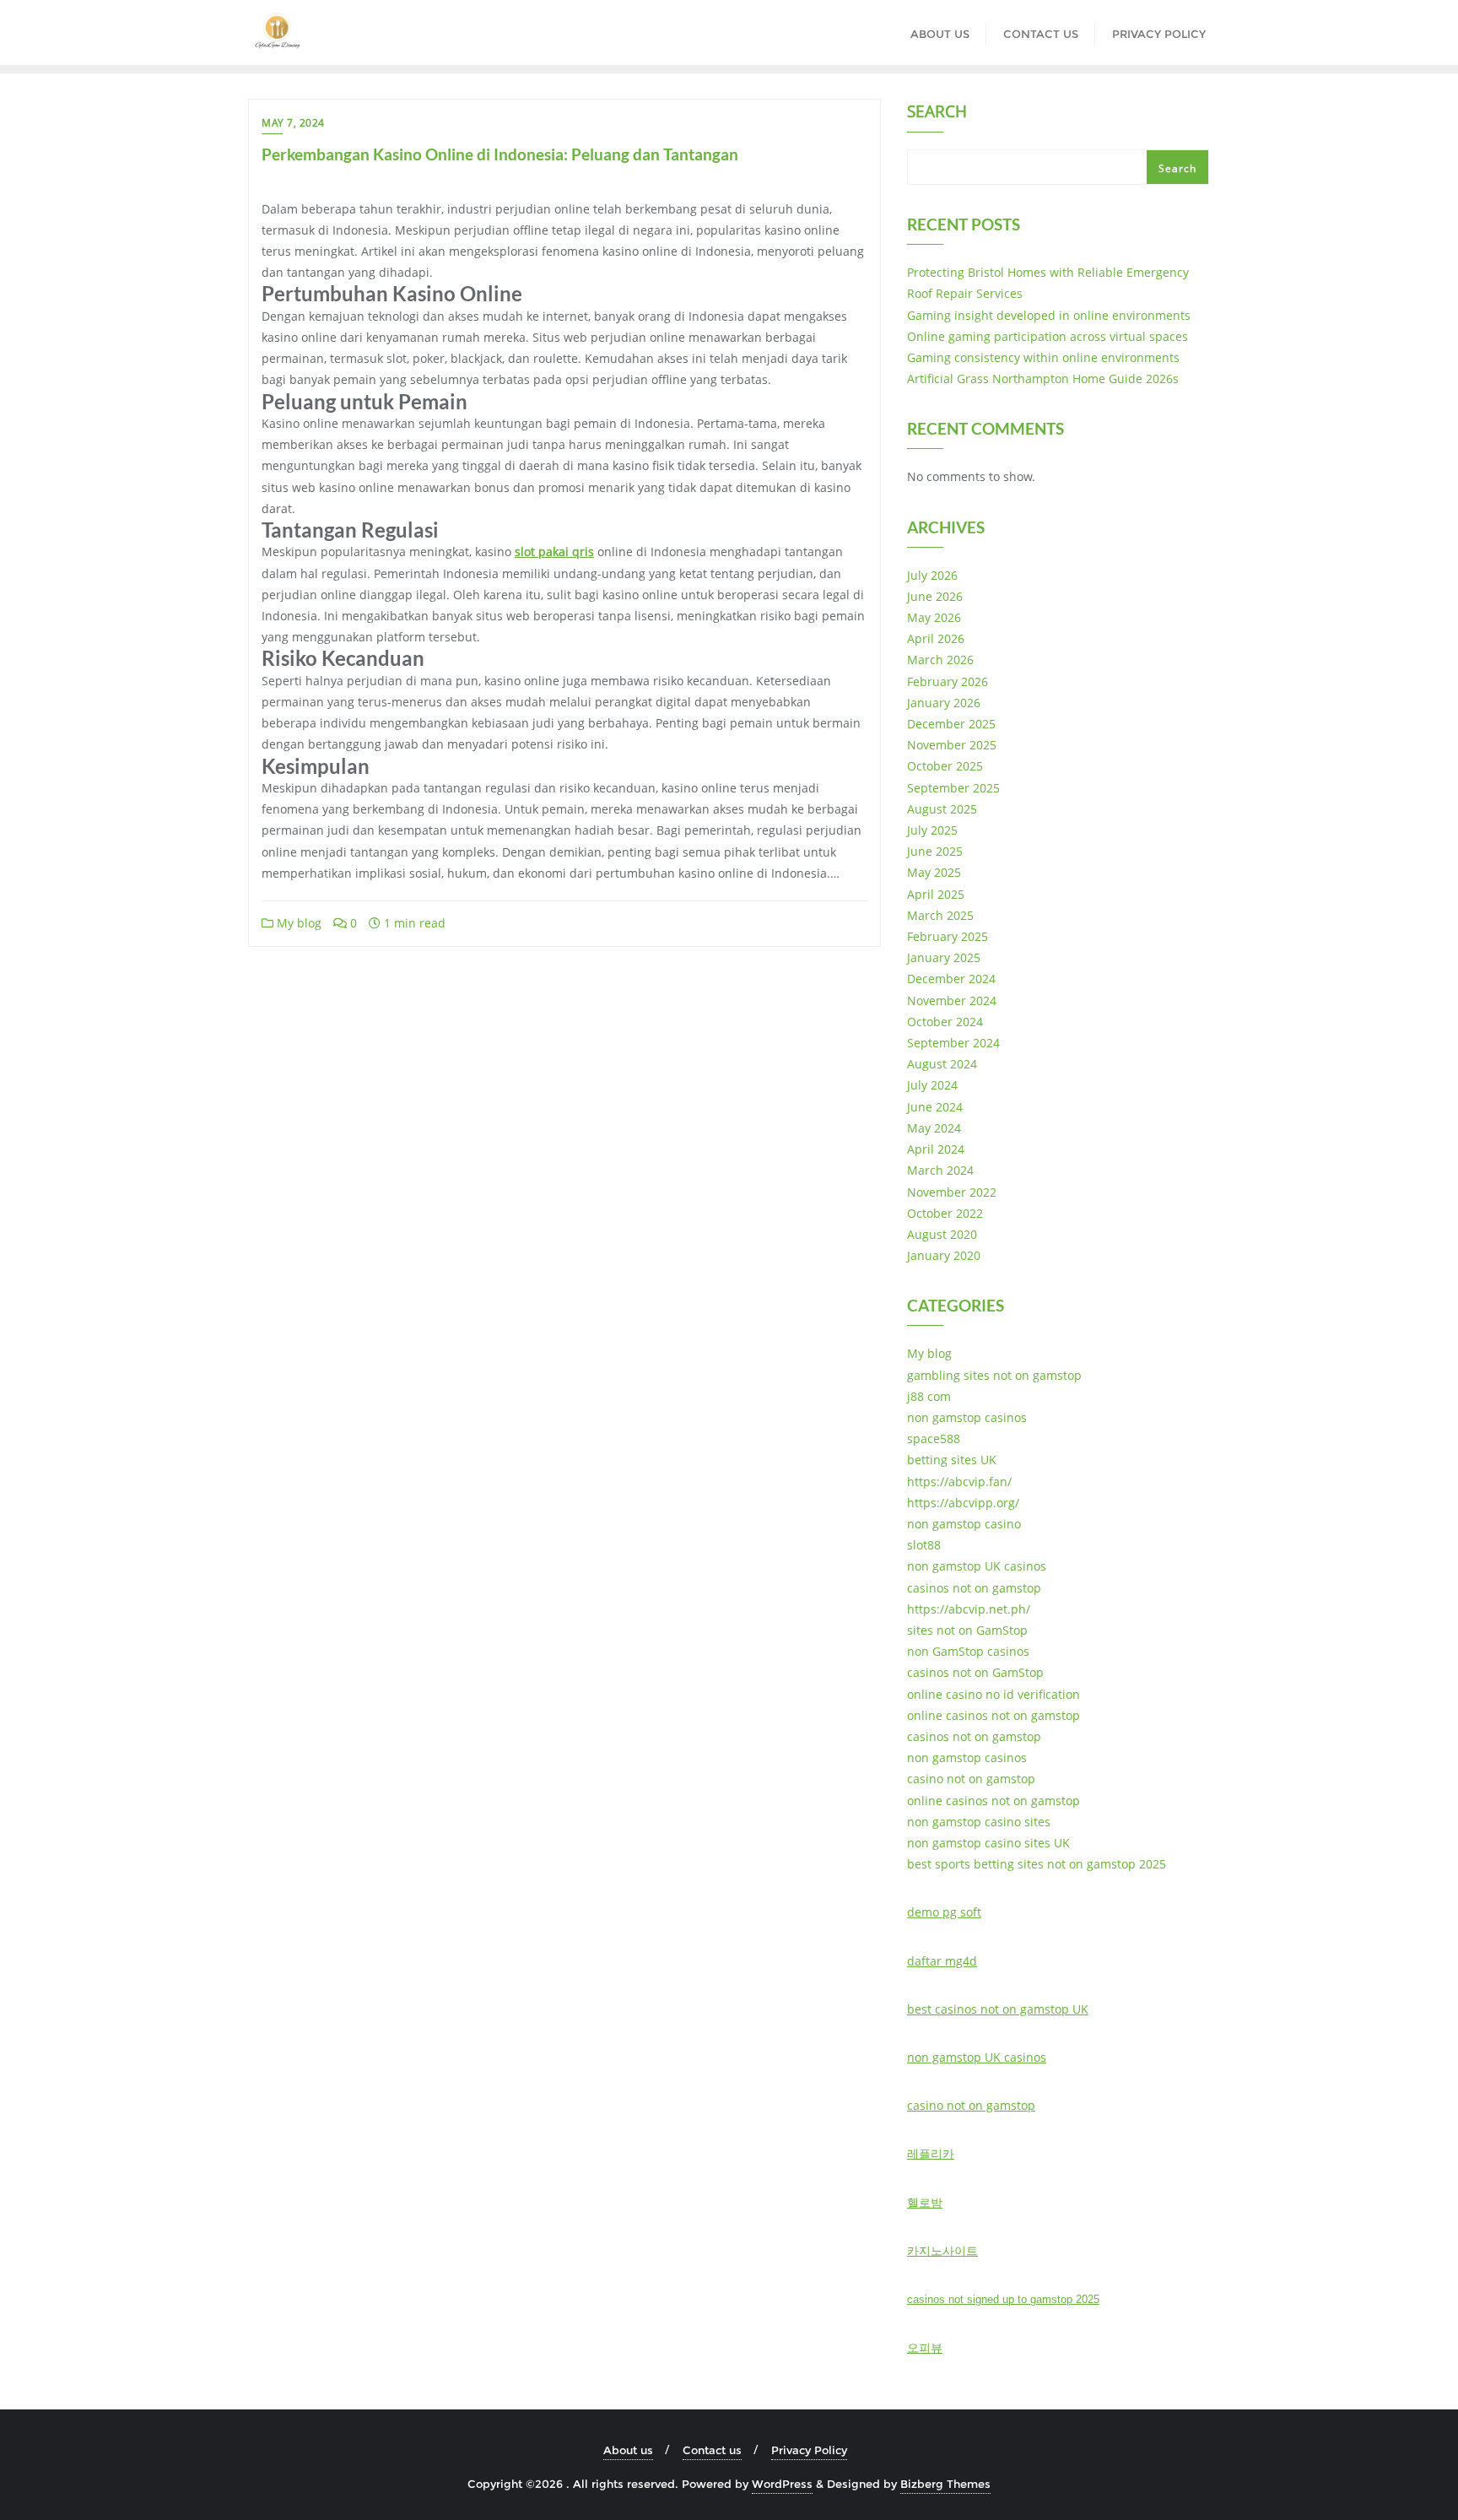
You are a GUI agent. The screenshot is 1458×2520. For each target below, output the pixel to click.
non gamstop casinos (967, 1417)
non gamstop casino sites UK (988, 1843)
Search (937, 113)
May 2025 (934, 872)
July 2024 (932, 1085)
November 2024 (952, 1000)
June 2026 (935, 596)
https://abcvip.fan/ (959, 1482)
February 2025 (948, 936)
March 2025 (940, 915)
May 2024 (934, 1128)
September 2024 (953, 1043)
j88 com (929, 1396)
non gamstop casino (964, 1524)
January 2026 (944, 703)
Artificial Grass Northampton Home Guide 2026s (1043, 379)
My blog (297, 923)
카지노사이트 (942, 2250)
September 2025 (953, 788)
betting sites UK (952, 1460)
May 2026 (934, 617)
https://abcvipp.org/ (963, 1503)
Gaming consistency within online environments (1043, 357)
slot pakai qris (554, 552)
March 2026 (940, 660)
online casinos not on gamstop (994, 1715)
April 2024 (936, 1149)
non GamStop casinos (968, 1651)
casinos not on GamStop (975, 1672)
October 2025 (945, 766)
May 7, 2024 (293, 123)
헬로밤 (925, 2202)
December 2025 (951, 724)
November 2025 (952, 745)
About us (628, 2450)
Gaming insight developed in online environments (1049, 315)
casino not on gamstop (971, 1779)
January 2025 (944, 957)
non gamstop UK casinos (977, 1566)
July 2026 (932, 575)
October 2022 (945, 1213)
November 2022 (952, 1192)
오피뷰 (925, 2347)
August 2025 (942, 809)
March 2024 (940, 1170)
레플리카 (931, 2153)
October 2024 (945, 1022)
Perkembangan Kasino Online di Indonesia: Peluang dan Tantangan (500, 154)
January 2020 (944, 1255)
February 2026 (948, 681)
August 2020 (942, 1234)
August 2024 (942, 1064)
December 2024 (951, 979)
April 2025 (936, 894)
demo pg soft (944, 1912)
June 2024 (935, 1107)
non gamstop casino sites (979, 1822)
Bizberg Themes (945, 2484)
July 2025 (932, 830)
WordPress (782, 2484)
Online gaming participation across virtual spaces (1048, 336)
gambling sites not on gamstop (994, 1375)
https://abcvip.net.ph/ (969, 1609)
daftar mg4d (942, 1961)
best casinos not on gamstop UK (998, 2009)
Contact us (712, 2450)
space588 (934, 1438)
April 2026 (936, 638)
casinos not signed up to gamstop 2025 (1003, 2299)
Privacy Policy (809, 2450)
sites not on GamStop (967, 1630)
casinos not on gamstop (974, 1588)
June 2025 (935, 851)
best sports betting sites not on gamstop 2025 (1037, 1864)
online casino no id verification (994, 1694)
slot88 (924, 1545)
